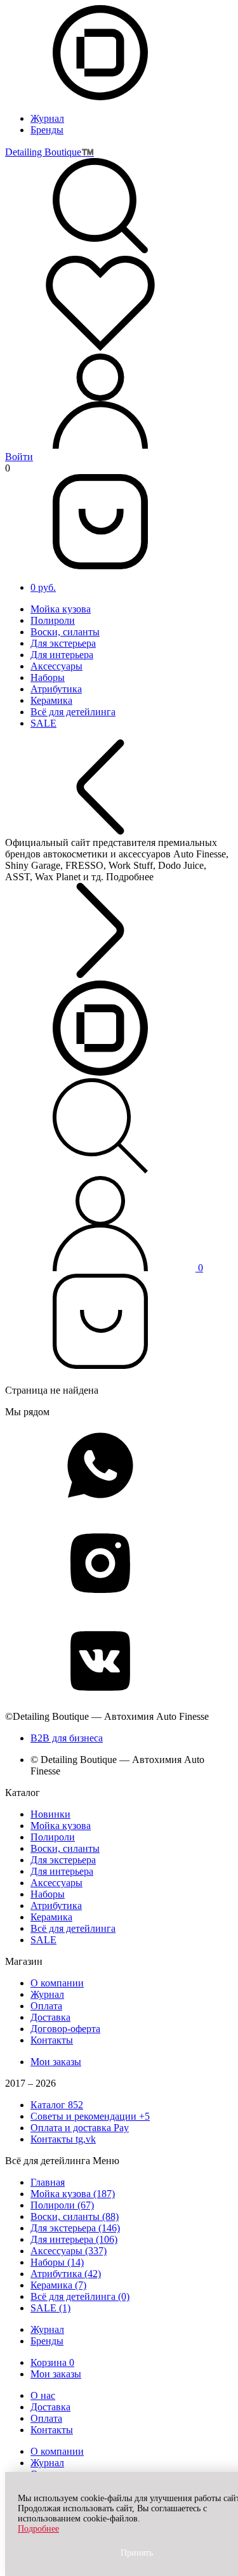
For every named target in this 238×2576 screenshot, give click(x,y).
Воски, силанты (65, 632)
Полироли (53, 620)
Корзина (52, 2362)
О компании (57, 1983)
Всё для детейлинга (73, 712)
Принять (137, 2553)
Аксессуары (56, 666)
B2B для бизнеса (67, 1738)
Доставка (50, 2017)
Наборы (48, 677)
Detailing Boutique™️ (50, 152)
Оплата (46, 2006)
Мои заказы (56, 2062)
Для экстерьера (63, 643)
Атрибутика (56, 689)
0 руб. (43, 587)
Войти (19, 457)
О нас (43, 2395)
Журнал (47, 118)
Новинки (50, 1814)
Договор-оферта (65, 2029)
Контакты (52, 2040)
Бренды (47, 130)
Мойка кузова (61, 609)
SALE (43, 723)
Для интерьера (62, 655)
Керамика (51, 700)
